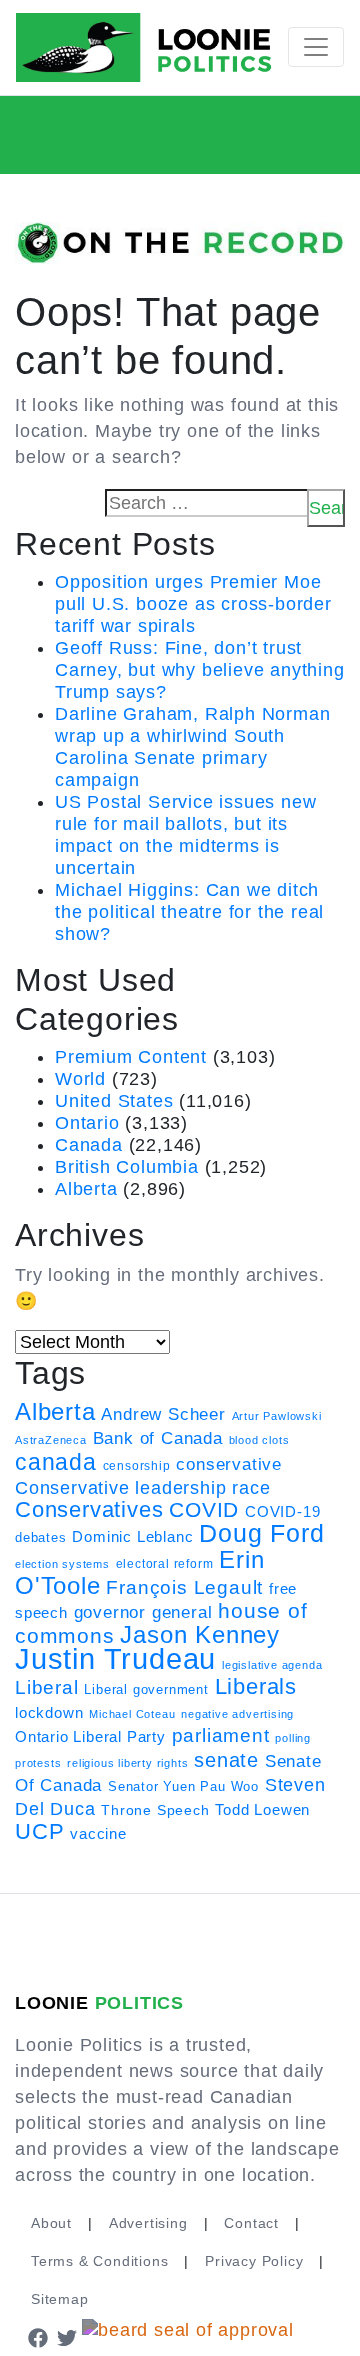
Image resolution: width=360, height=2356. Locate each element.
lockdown (49, 1713)
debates (41, 1537)
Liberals (256, 1686)
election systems (62, 1564)
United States (114, 1101)
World (80, 1079)
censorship (137, 1466)
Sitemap (60, 2299)
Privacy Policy (254, 2261)
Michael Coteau (132, 1714)
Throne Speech (155, 1810)
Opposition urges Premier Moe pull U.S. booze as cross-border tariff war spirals (193, 604)
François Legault (184, 1587)
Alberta (86, 1189)
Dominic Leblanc (132, 1536)
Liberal (47, 1687)
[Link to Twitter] (68, 2337)
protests (38, 1763)
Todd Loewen (262, 1810)
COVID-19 (282, 1512)
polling (293, 1738)
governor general (143, 1612)
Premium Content (131, 1057)
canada (56, 1462)
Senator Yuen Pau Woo (183, 1786)
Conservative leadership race (142, 1488)
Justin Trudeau (115, 1658)
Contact (251, 2223)
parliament (221, 1735)
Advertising (148, 2223)
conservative (229, 1464)
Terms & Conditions (99, 2261)
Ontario (87, 1123)
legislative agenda (272, 1665)
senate (226, 1760)
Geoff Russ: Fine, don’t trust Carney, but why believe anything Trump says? (200, 670)
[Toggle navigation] (316, 47)
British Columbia (127, 1167)
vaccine (98, 1833)
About (51, 2223)
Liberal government (146, 1689)
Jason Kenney (200, 1635)
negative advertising (237, 1714)
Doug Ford (261, 1533)
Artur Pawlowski (277, 1416)
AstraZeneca (51, 1440)
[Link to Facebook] (38, 2337)
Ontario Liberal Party (90, 1736)
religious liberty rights (127, 1763)
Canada (89, 1145)
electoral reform (165, 1564)
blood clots (259, 1440)
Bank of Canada (158, 1438)
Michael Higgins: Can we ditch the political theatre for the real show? (189, 912)
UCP (39, 1831)
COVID (204, 1510)
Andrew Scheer (163, 1414)
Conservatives (89, 1509)
